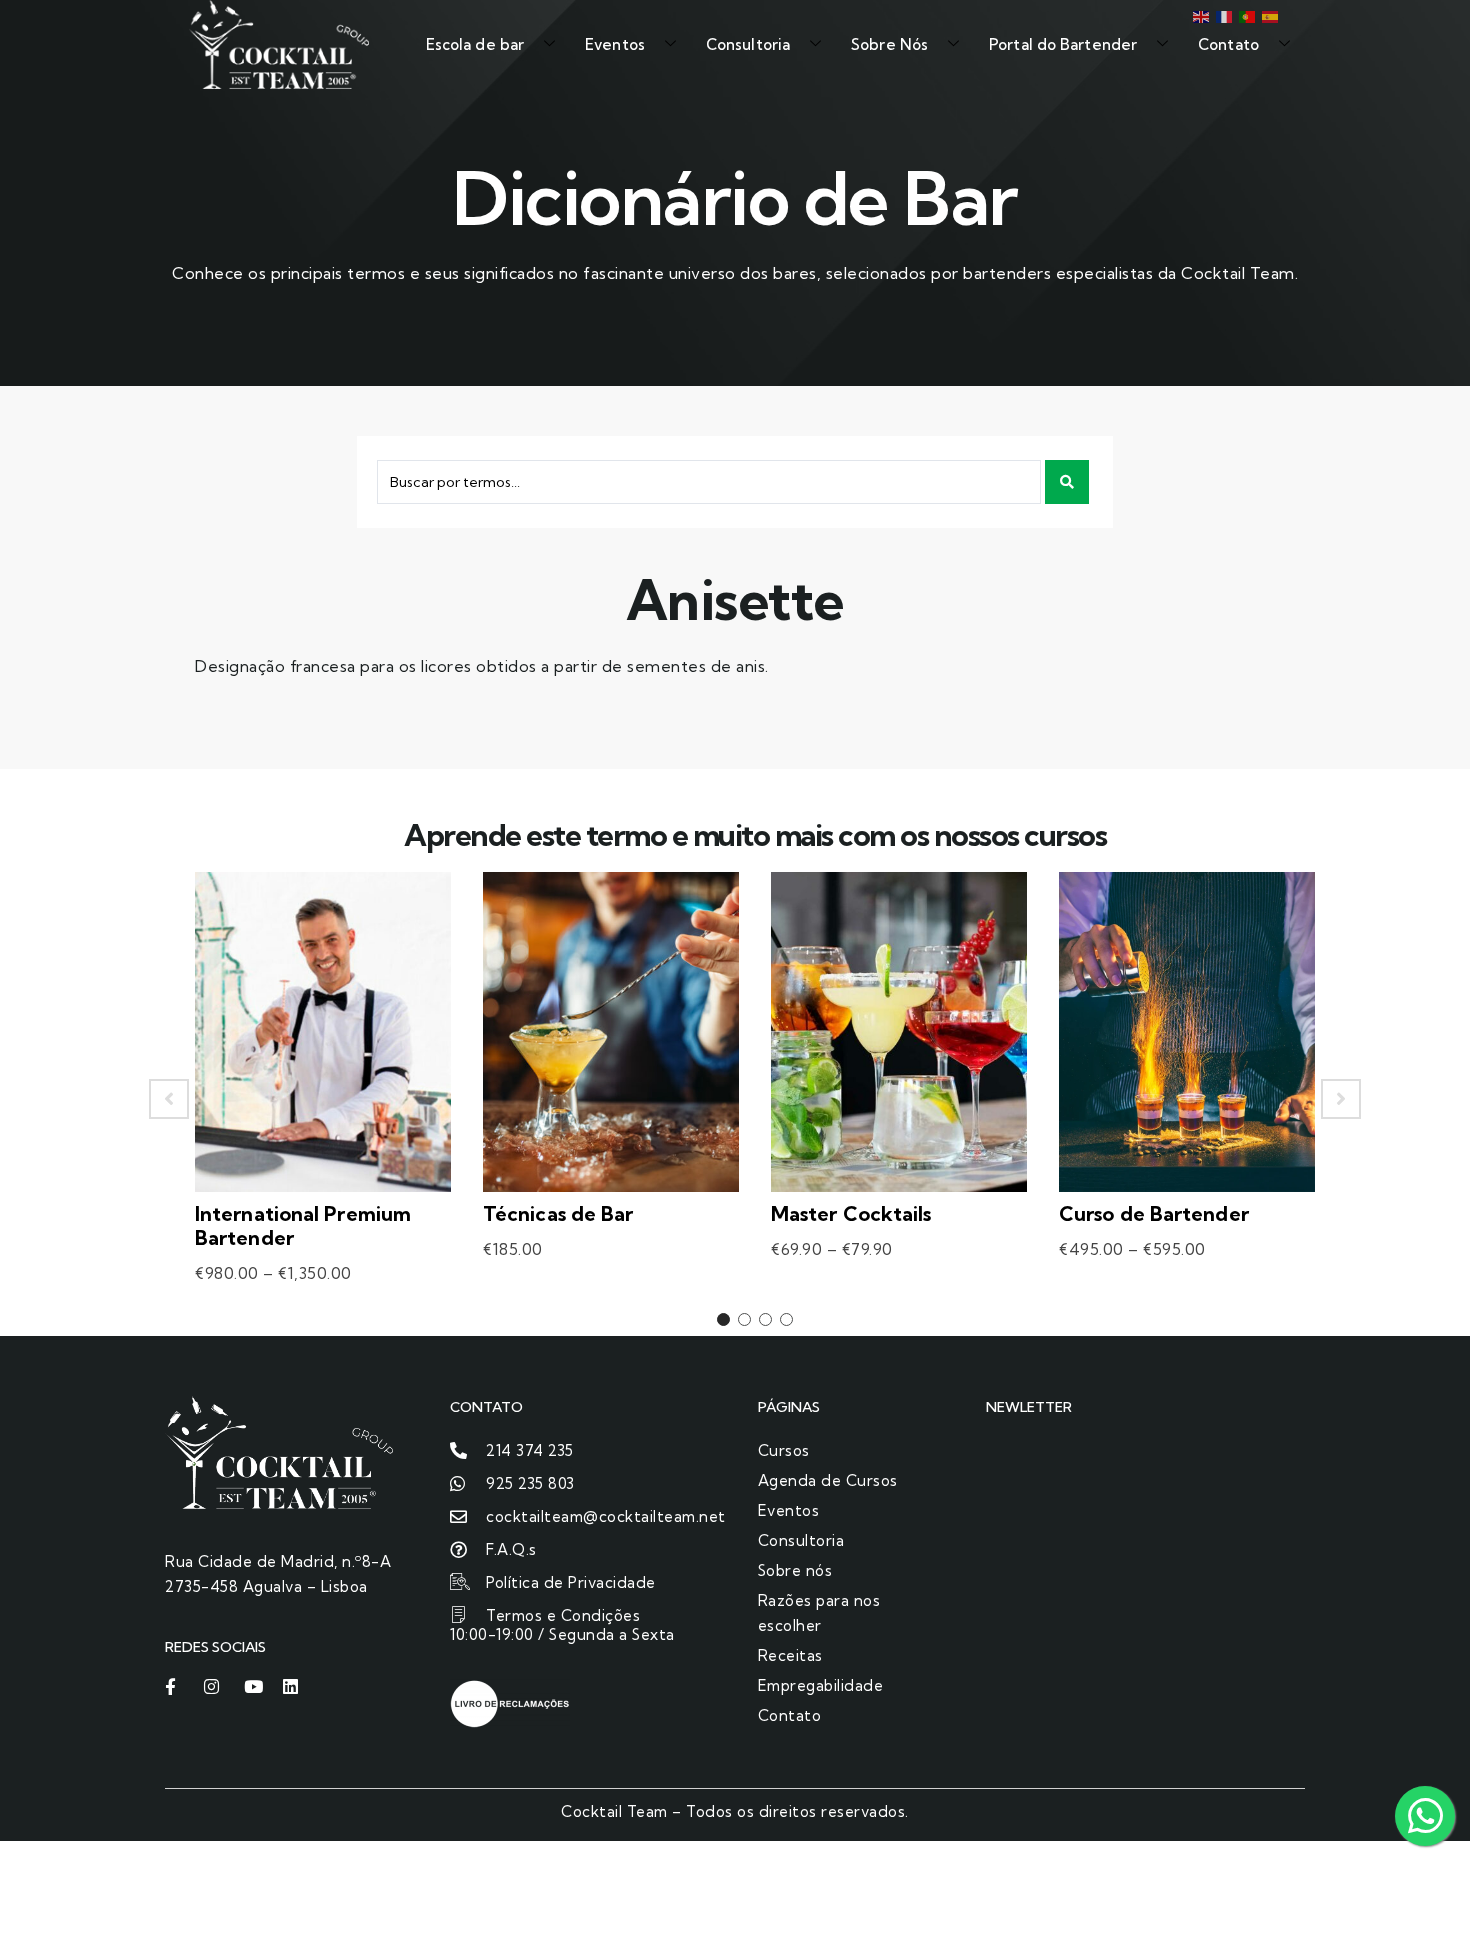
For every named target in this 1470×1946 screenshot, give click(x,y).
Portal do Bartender (1063, 44)
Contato (1228, 44)
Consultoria (748, 44)
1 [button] (723, 1319)
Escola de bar (475, 44)
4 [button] (786, 1319)
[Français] (1222, 15)
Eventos (615, 44)
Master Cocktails (851, 1213)
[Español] (1268, 15)
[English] (1199, 15)
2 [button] (744, 1319)
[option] (323, 1099)
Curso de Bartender (1154, 1213)
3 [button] (765, 1319)
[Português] (1245, 15)
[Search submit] (1067, 482)
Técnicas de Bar (558, 1213)
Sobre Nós (889, 44)
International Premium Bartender (303, 1225)
